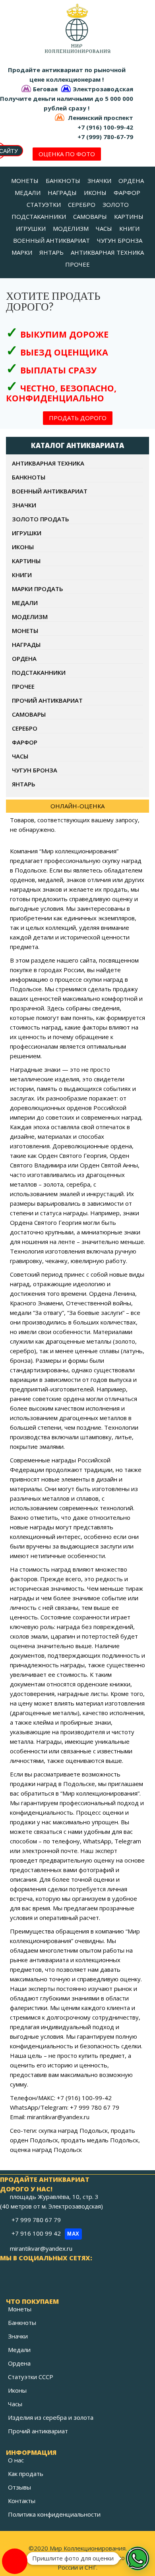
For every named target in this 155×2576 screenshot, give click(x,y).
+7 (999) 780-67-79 (105, 137)
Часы (15, 2404)
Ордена (19, 2363)
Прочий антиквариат (38, 2431)
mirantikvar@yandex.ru (41, 2248)
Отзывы (19, 2487)
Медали (19, 2350)
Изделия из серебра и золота (51, 2417)
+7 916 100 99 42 (46, 2233)
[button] (138, 2558)
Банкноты (22, 2323)
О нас (16, 2460)
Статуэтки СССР (31, 2377)
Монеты (20, 2309)
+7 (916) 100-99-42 (105, 127)
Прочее (23, 686)
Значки (18, 2336)
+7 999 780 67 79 (37, 2220)
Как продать (26, 2474)
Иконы (17, 2390)
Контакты (22, 2501)
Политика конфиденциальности (54, 2514)
